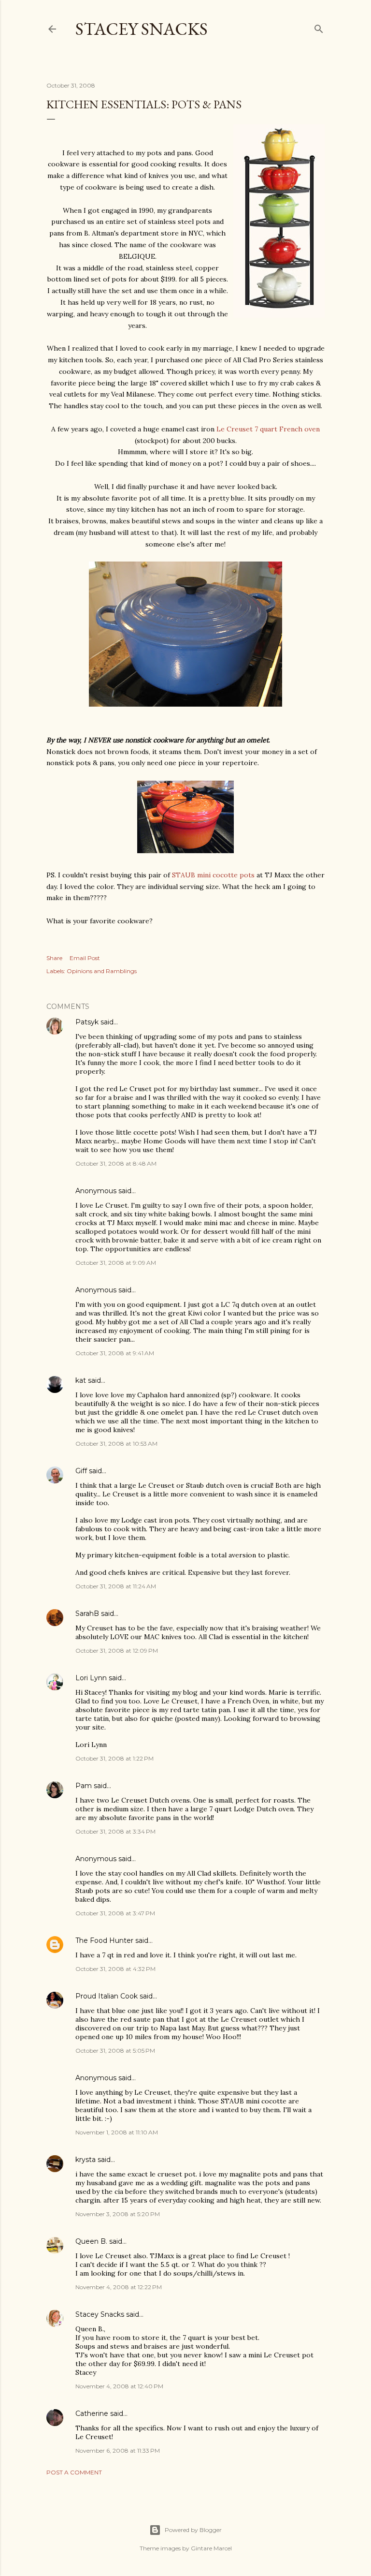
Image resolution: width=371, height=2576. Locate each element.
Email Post (85, 958)
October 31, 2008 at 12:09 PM (117, 1651)
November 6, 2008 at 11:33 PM (118, 2450)
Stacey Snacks (142, 29)
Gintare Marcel (211, 2548)
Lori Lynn (91, 1678)
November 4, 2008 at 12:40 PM (119, 2386)
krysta (86, 2160)
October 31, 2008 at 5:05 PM (115, 2050)
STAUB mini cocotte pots (213, 875)
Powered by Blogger (193, 2530)
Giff (81, 1471)
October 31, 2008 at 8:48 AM (116, 1163)
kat (81, 1380)
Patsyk (87, 1022)
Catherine (92, 2413)
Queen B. (91, 2241)
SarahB (87, 1614)
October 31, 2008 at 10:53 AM (116, 1443)
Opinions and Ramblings (102, 971)
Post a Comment (74, 2472)
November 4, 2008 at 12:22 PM (119, 2287)
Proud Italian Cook (107, 1996)
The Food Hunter (104, 1940)
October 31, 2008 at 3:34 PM (115, 1831)
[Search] (319, 27)
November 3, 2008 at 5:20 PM (118, 2214)
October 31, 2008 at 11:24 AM (116, 1586)
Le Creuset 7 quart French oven (268, 429)
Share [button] (54, 958)
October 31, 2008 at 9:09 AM (116, 1263)
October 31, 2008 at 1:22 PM (114, 1758)
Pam (84, 1786)
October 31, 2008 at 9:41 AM (115, 1353)
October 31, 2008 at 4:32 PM (115, 1969)
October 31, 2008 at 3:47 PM (115, 1913)
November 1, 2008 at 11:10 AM (117, 2132)
